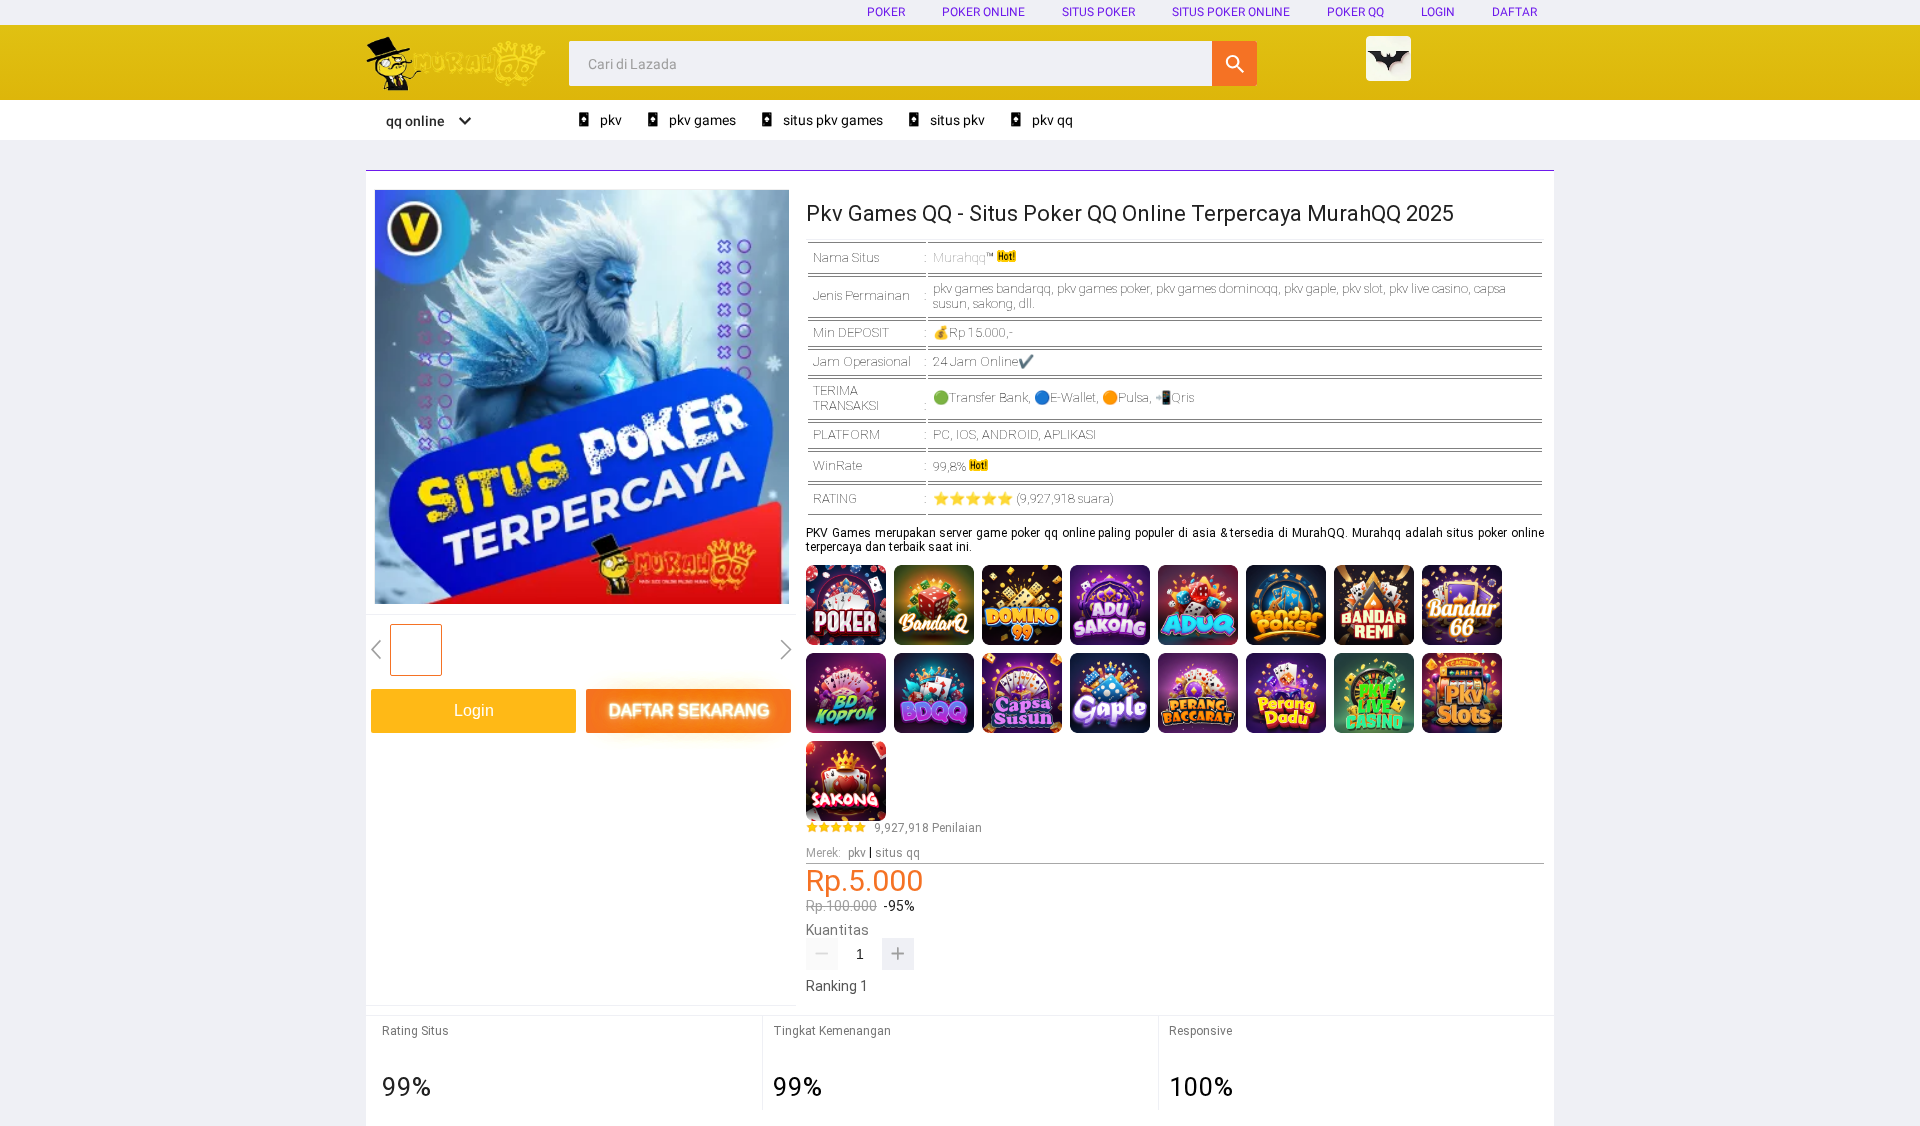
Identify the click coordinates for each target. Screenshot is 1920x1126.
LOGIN (1438, 12)
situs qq (897, 853)
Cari (1234, 63)
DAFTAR (1514, 12)
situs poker (1098, 12)
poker (886, 12)
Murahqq (959, 257)
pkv (857, 853)
